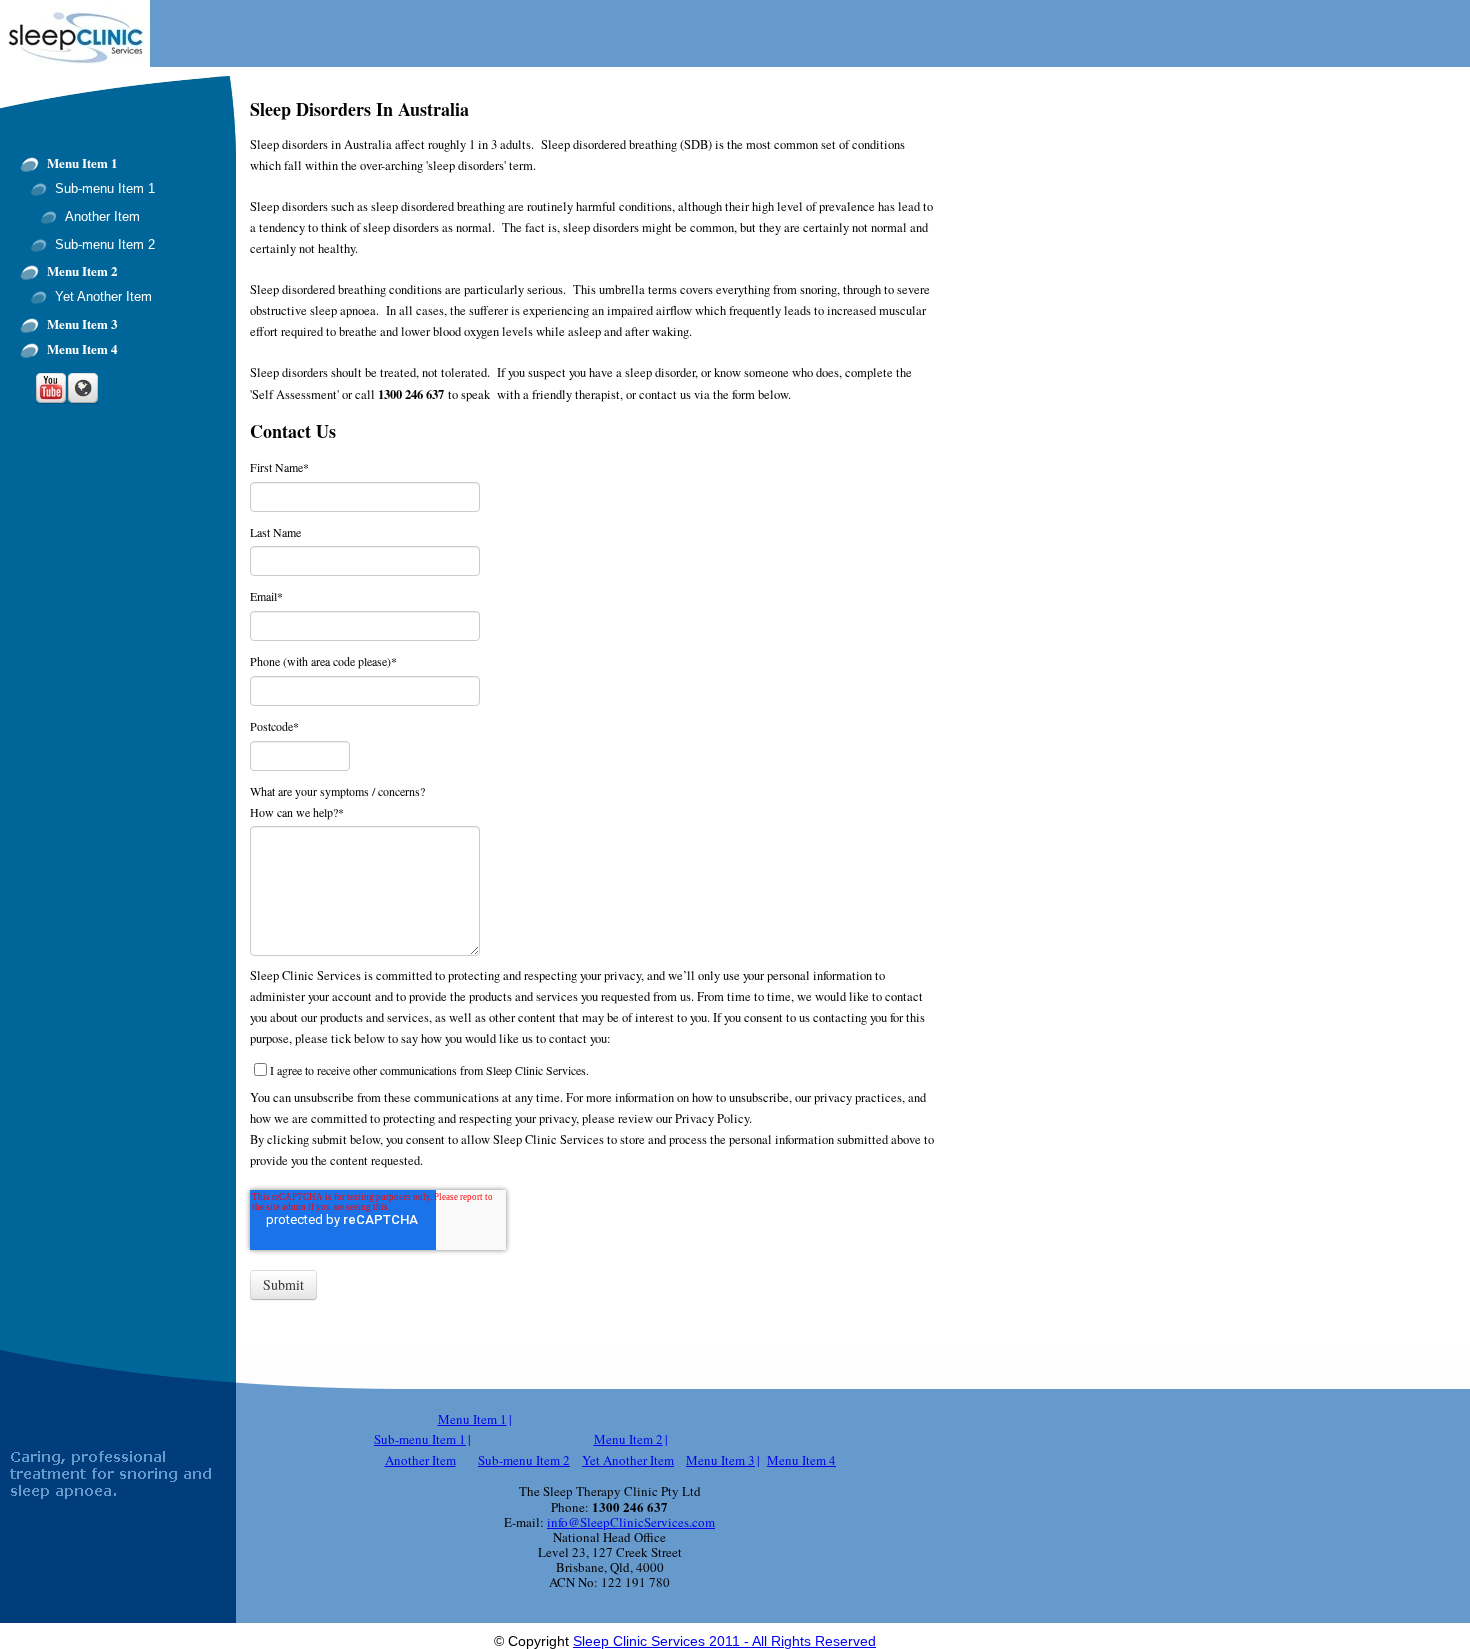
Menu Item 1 (82, 163)
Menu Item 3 (82, 324)
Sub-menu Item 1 (105, 189)
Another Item (102, 217)
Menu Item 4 (82, 349)
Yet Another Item (103, 297)
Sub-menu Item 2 (105, 245)
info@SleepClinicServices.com (631, 1522)
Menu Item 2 (82, 271)
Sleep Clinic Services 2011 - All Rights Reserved (724, 1641)
